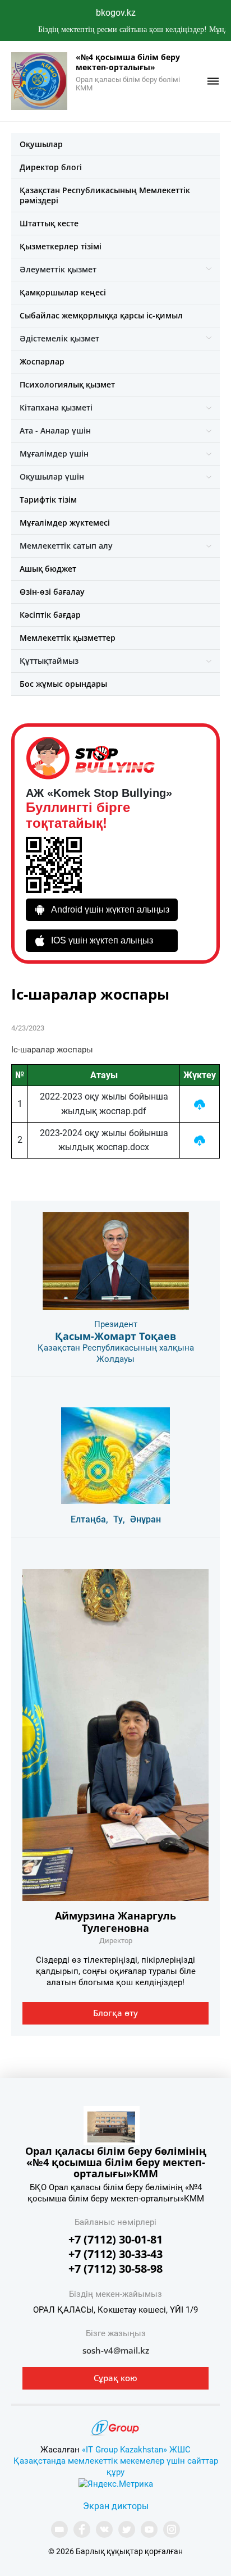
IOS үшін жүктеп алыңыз (102, 940)
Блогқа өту (115, 2013)
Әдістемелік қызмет (59, 338)
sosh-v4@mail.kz (116, 2350)
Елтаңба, (89, 1519)
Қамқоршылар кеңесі (63, 292)
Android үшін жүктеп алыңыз (110, 909)
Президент (116, 1324)
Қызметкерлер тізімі (61, 246)
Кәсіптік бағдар (50, 615)
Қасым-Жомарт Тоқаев (115, 1336)
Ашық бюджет (48, 569)
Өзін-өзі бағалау (52, 592)
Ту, (119, 1519)
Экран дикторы (116, 2506)
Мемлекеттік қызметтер (68, 638)
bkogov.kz (116, 13)
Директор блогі (51, 167)
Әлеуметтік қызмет (58, 269)
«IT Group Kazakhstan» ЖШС (136, 2450)
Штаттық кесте (49, 223)
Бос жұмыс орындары (63, 684)
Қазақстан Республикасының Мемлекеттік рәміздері (105, 195)
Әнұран (145, 1519)
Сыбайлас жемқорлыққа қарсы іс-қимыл (101, 315)
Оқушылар (41, 144)
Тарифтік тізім (48, 500)
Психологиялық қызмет (67, 384)
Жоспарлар (42, 361)
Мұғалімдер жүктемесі (65, 523)
